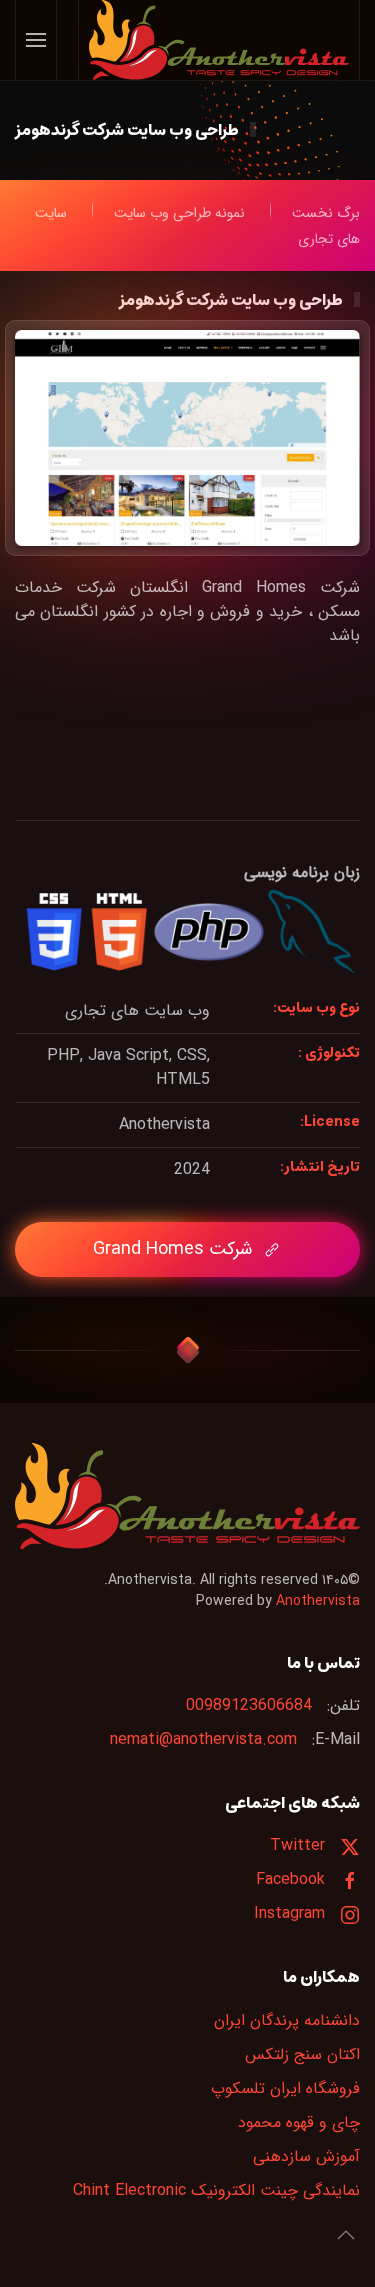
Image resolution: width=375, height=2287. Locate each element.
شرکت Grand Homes (172, 1249)
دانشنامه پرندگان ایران (287, 2020)
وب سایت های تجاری (137, 1010)
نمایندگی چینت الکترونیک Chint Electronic (216, 2190)
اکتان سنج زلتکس (302, 2054)
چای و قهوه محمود (299, 2122)
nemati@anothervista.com (203, 1739)
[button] (36, 40)
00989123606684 (249, 1705)
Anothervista (318, 1601)
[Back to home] (218, 40)
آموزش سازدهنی (306, 2156)
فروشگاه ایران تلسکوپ (285, 2088)
